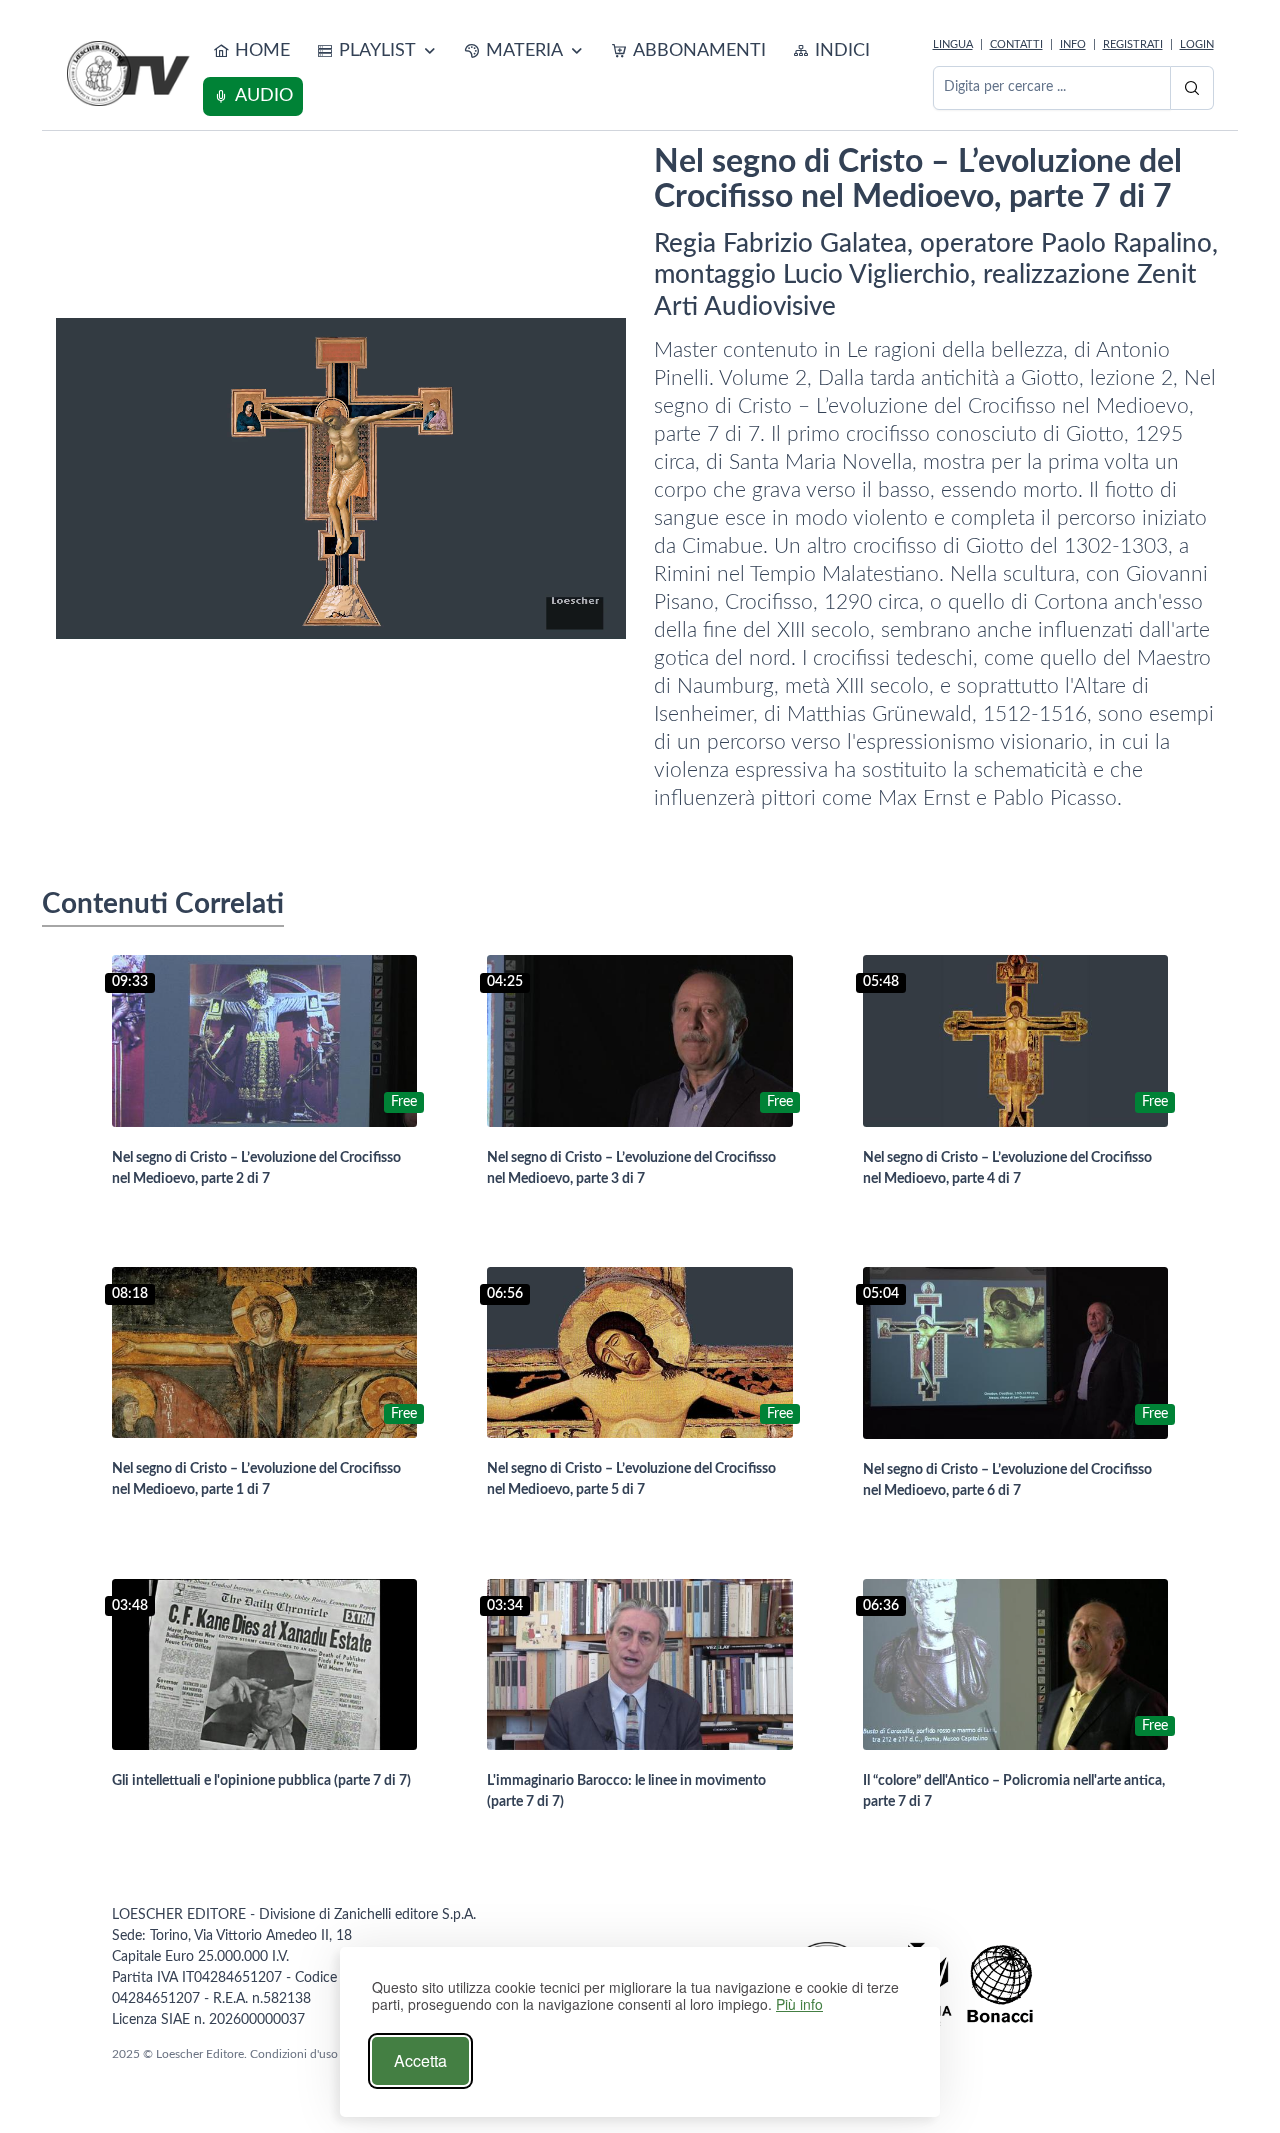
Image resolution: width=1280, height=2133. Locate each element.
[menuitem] (251, 51)
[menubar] (564, 74)
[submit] (1192, 88)
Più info (799, 2004)
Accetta (420, 2060)
